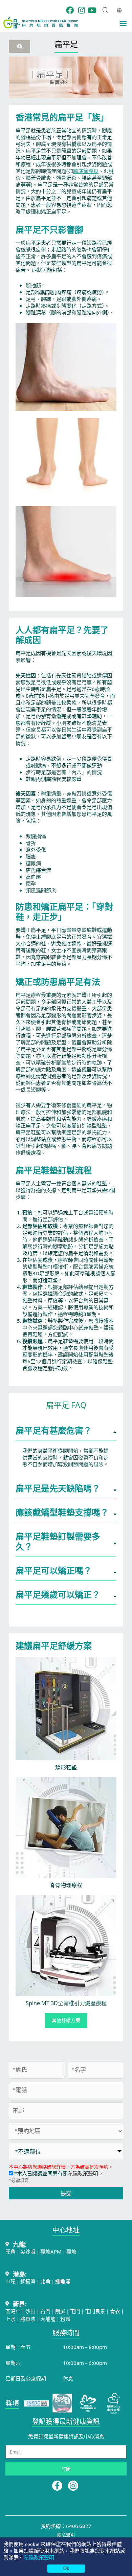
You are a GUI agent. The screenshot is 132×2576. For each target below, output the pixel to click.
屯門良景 (96, 2311)
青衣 (115, 2311)
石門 (45, 2311)
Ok (66, 2568)
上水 (10, 2319)
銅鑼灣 (28, 2281)
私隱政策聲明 (39, 2558)
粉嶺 (65, 2319)
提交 (66, 2193)
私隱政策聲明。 (85, 2173)
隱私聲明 (66, 2535)
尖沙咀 (28, 2251)
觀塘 (71, 2251)
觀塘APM (51, 2251)
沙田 (30, 2311)
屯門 (75, 2311)
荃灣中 (13, 2311)
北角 (45, 2281)
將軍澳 (28, 2319)
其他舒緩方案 (66, 2020)
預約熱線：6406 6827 (66, 2526)
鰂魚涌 (63, 2281)
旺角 (10, 2251)
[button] (123, 23)
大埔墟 (48, 2319)
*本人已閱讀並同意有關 (58, 2173)
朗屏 (60, 2311)
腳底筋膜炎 (86, 171)
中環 (10, 2281)
